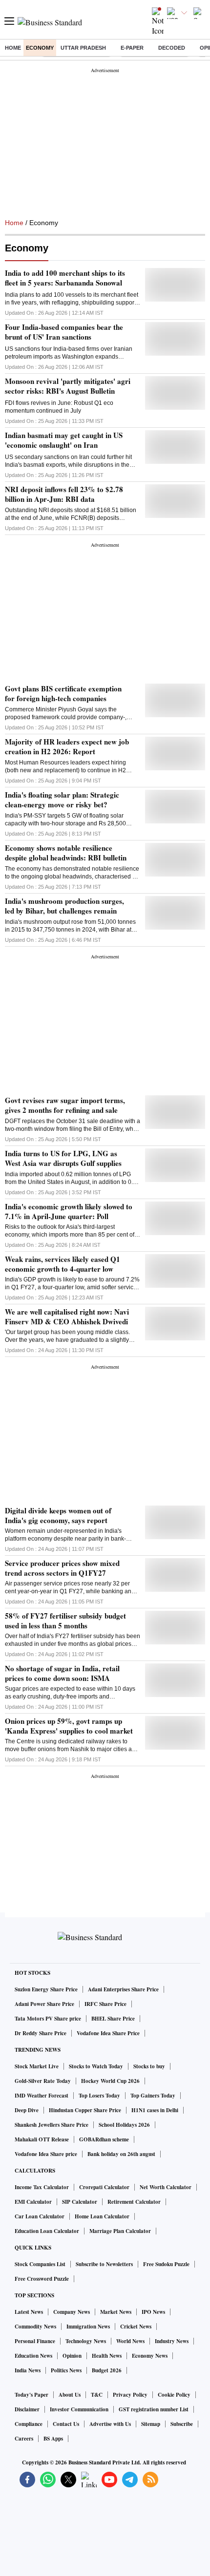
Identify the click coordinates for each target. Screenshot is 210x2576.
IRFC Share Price (105, 2004)
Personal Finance (35, 2341)
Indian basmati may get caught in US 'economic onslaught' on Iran (64, 440)
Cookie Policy (174, 2395)
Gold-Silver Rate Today (43, 2081)
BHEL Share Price (113, 2019)
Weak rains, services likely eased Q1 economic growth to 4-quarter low (63, 1264)
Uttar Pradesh (83, 48)
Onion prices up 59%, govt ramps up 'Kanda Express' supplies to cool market (69, 1726)
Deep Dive (27, 2110)
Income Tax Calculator (42, 2187)
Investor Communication (79, 2409)
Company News (72, 2312)
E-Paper (132, 48)
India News (28, 2370)
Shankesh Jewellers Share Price (52, 2125)
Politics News (66, 2370)
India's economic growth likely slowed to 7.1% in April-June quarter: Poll (69, 1211)
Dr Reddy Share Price (41, 2033)
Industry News (172, 2341)
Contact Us (66, 2424)
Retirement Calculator (134, 2202)
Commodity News (35, 2327)
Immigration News (88, 2327)
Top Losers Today (99, 2096)
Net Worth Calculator (166, 2187)
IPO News (153, 2312)
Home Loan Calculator (102, 2216)
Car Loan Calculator (40, 2216)
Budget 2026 (107, 2370)
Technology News (86, 2341)
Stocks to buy (149, 2066)
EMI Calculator (33, 2202)
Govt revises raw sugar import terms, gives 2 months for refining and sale (65, 1105)
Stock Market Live (37, 2066)
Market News (116, 2312)
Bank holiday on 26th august (121, 2154)
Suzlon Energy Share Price (46, 1989)
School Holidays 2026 (124, 2125)
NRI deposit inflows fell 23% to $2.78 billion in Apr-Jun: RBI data (64, 494)
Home (13, 48)
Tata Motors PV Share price (48, 2019)
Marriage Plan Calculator (120, 2231)
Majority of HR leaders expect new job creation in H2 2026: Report (67, 746)
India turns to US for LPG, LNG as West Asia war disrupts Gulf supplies (63, 1158)
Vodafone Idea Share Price (108, 2033)
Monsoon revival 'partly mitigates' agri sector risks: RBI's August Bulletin (68, 386)
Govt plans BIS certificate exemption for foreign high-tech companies (63, 693)
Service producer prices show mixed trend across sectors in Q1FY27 (62, 1568)
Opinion (72, 2356)
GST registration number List (154, 2409)
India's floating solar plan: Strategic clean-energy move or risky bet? (62, 800)
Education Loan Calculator (47, 2231)
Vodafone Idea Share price (46, 2154)
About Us (70, 2395)
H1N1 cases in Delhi (155, 2110)
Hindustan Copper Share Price (85, 2110)
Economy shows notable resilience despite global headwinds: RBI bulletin (66, 853)
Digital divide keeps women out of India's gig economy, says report (58, 1515)
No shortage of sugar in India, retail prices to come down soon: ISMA (62, 1673)
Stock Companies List (40, 2264)
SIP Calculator (80, 2202)
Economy (40, 48)
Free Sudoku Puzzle (166, 2264)
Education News (33, 2356)
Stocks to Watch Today (96, 2066)
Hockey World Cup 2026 (110, 2081)
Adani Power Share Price (44, 2004)
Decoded (172, 48)
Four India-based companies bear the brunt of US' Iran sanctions (64, 332)
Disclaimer (27, 2409)
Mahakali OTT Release (42, 2139)
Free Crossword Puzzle (42, 2279)
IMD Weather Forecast (42, 2096)
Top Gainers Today (153, 2096)
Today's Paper (31, 2395)
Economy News (150, 2356)
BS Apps (53, 2439)
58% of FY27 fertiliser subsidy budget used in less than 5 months (65, 1621)
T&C (97, 2395)
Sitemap (151, 2424)
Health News (107, 2356)
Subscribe (182, 2424)
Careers (24, 2439)
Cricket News (136, 2327)
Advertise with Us (110, 2424)
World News (130, 2341)
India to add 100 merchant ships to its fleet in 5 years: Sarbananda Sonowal (65, 278)
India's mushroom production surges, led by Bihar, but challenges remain (64, 906)
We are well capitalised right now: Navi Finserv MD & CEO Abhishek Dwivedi (67, 1317)
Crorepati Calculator (104, 2187)
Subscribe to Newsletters (104, 2264)
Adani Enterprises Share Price (123, 1989)
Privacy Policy (130, 2395)
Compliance (29, 2424)
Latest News (29, 2312)
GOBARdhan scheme (104, 2139)
